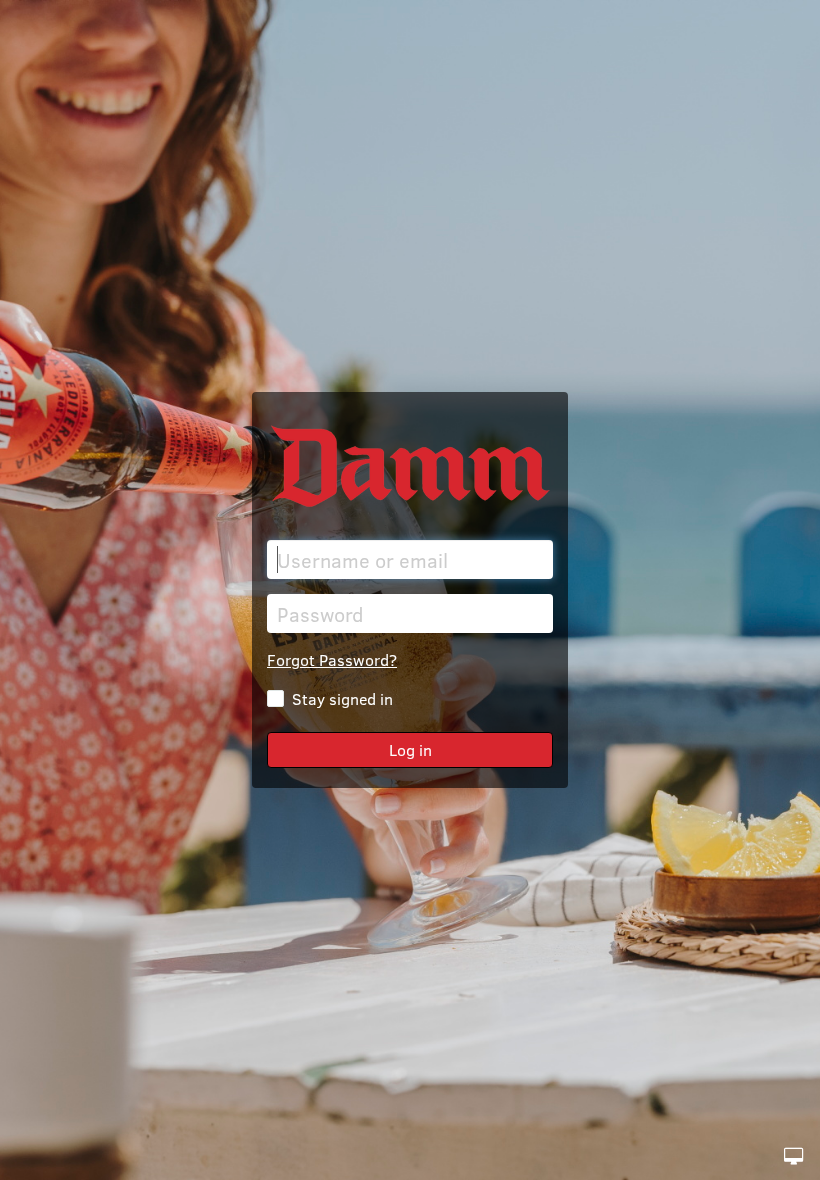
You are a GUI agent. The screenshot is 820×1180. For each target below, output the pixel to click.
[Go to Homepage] (410, 466)
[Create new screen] (793, 1156)
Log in (410, 749)
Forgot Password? (332, 659)
